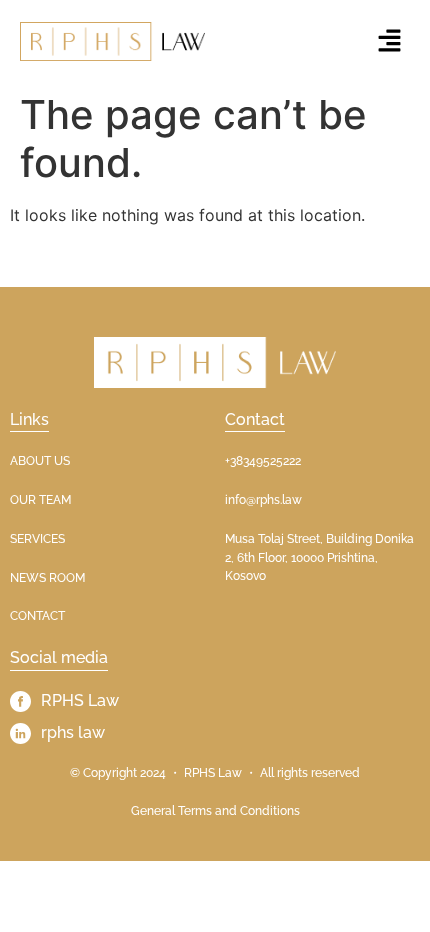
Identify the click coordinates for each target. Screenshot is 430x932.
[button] (390, 41)
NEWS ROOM (47, 578)
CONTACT (37, 616)
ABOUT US (40, 461)
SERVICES (37, 539)
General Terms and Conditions (215, 811)
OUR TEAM (40, 500)
